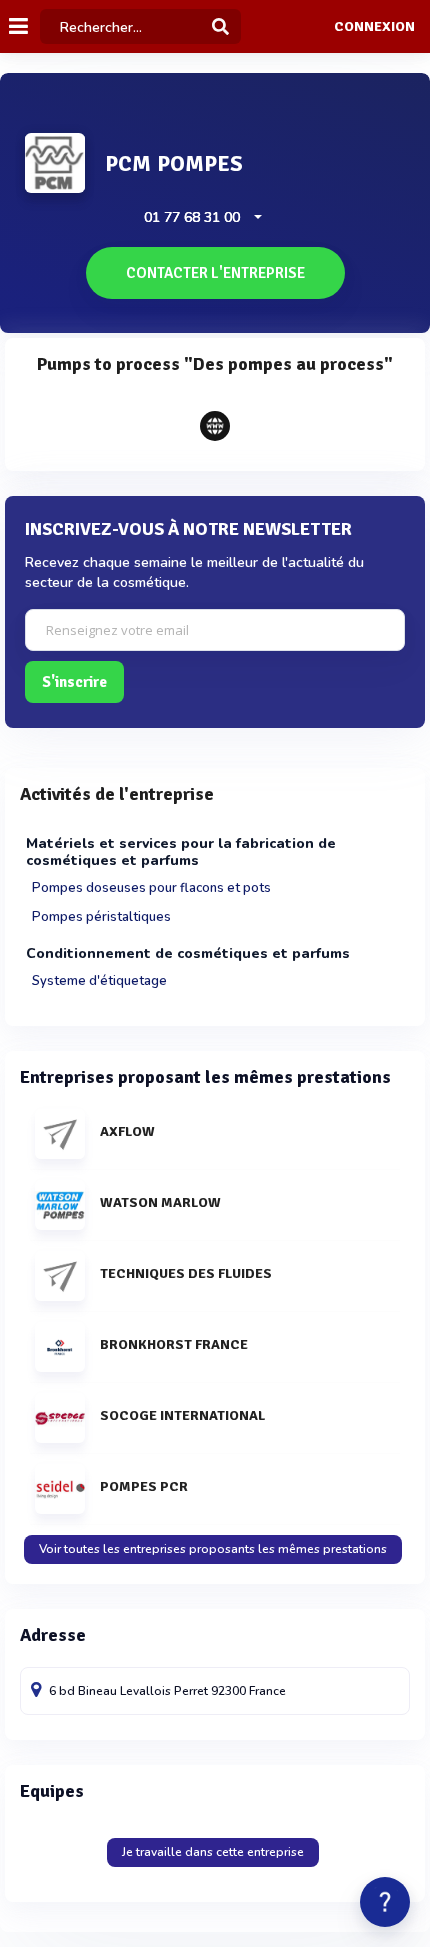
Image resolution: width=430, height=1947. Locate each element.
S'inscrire (74, 682)
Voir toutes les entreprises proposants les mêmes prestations (213, 1549)
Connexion (374, 27)
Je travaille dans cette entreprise (213, 1852)
